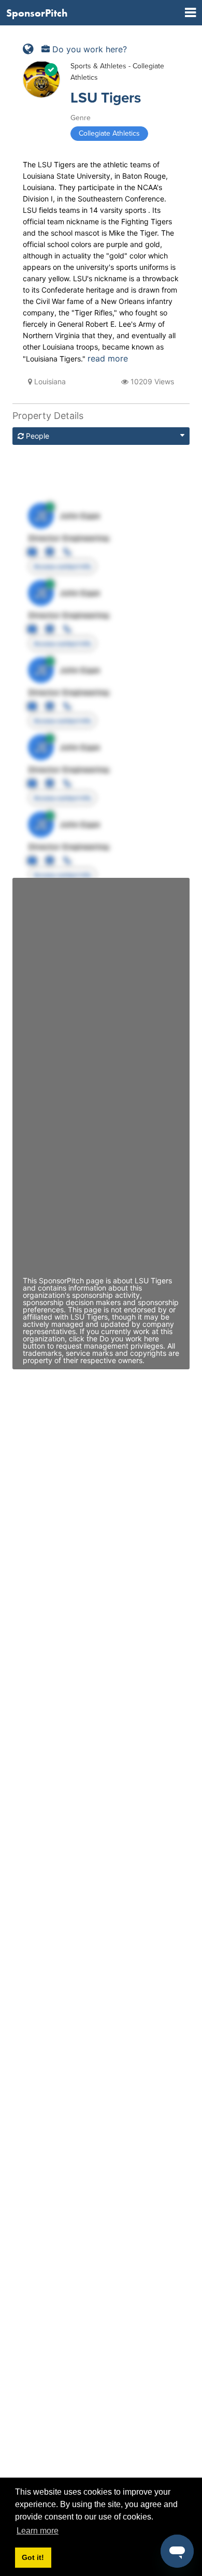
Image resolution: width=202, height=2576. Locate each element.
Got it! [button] (33, 2557)
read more (108, 358)
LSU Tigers (106, 98)
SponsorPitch (37, 13)
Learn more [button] (38, 2531)
